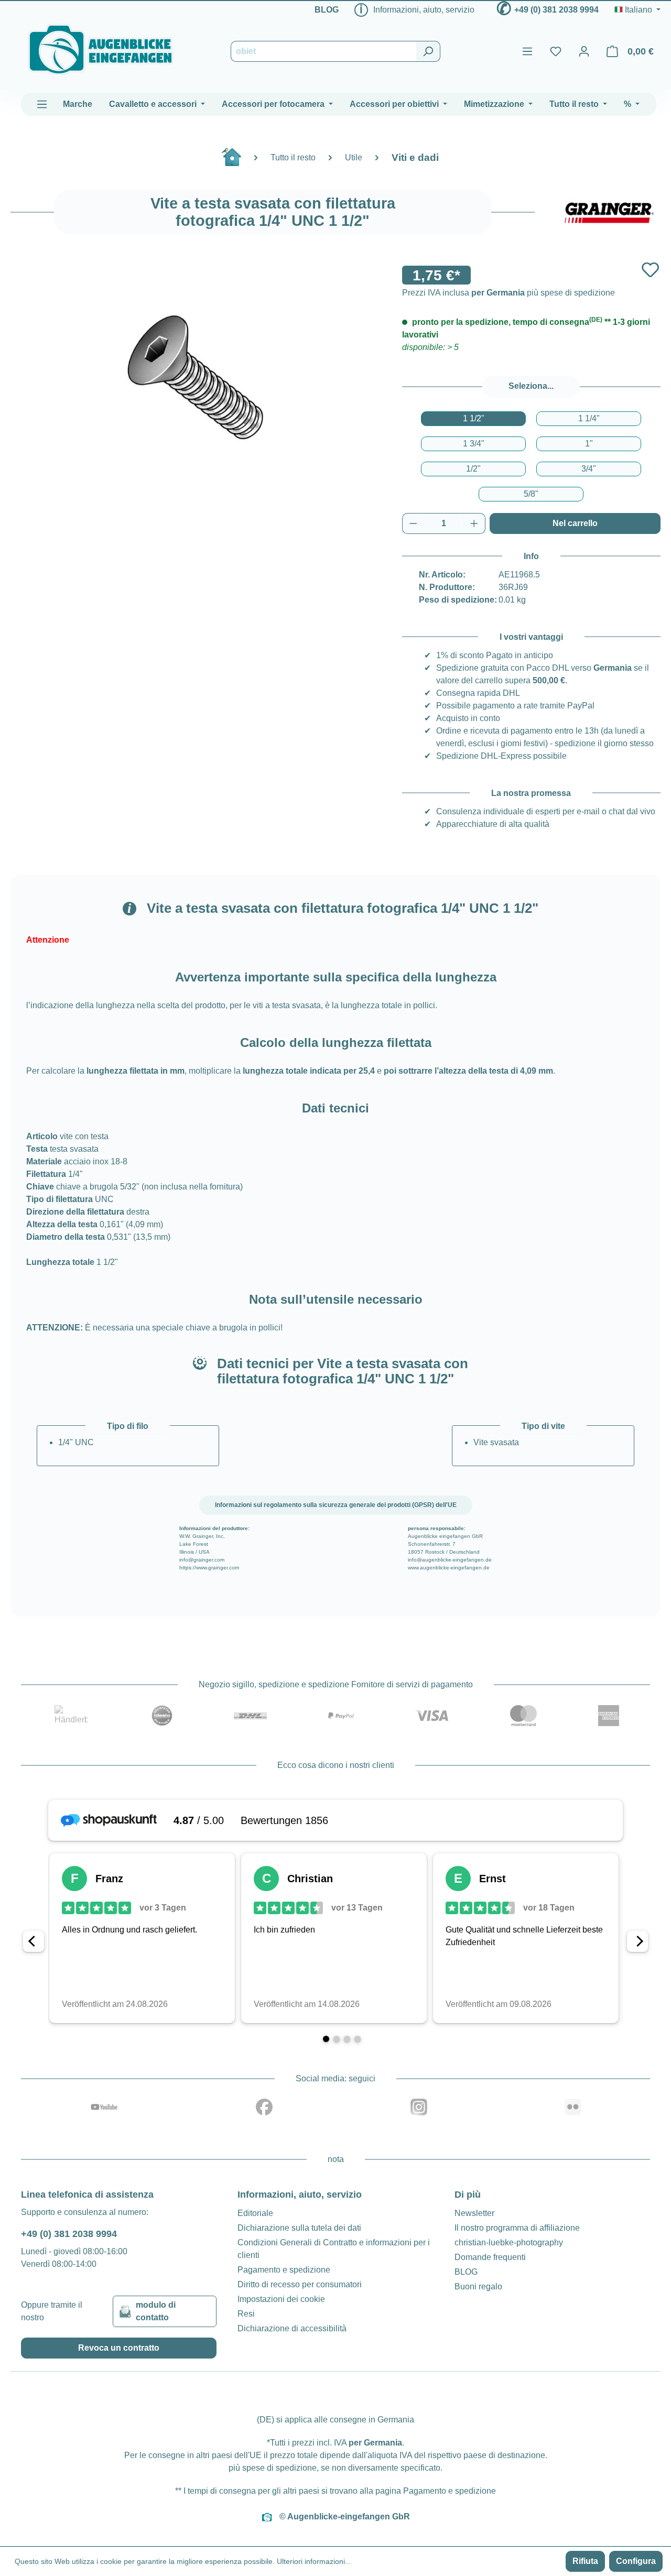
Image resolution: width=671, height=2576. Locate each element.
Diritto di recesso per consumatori (300, 2284)
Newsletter (474, 2213)
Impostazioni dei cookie (281, 2299)
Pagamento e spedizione (284, 2270)
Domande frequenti (490, 2257)
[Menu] (527, 51)
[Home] (237, 161)
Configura (636, 2561)
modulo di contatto (156, 2311)
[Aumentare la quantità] (474, 523)
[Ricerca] (428, 51)
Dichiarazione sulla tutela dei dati (299, 2228)
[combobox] (323, 51)
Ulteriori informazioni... (314, 2561)
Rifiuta (585, 2561)
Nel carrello (575, 523)
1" (589, 444)
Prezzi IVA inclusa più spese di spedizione (508, 293)
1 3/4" (474, 444)
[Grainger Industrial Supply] (608, 212)
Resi (246, 2314)
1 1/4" (589, 418)
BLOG (327, 10)
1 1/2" (474, 418)
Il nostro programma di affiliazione (517, 2228)
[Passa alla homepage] (101, 50)
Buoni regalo (478, 2286)
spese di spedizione (279, 2468)
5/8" (531, 494)
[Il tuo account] (584, 51)
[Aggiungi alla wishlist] (650, 270)
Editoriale (255, 2213)
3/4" (589, 469)
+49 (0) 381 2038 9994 (556, 10)
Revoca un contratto (119, 2348)
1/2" (473, 469)
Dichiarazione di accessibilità (292, 2328)
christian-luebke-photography (509, 2242)
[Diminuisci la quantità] (413, 523)
